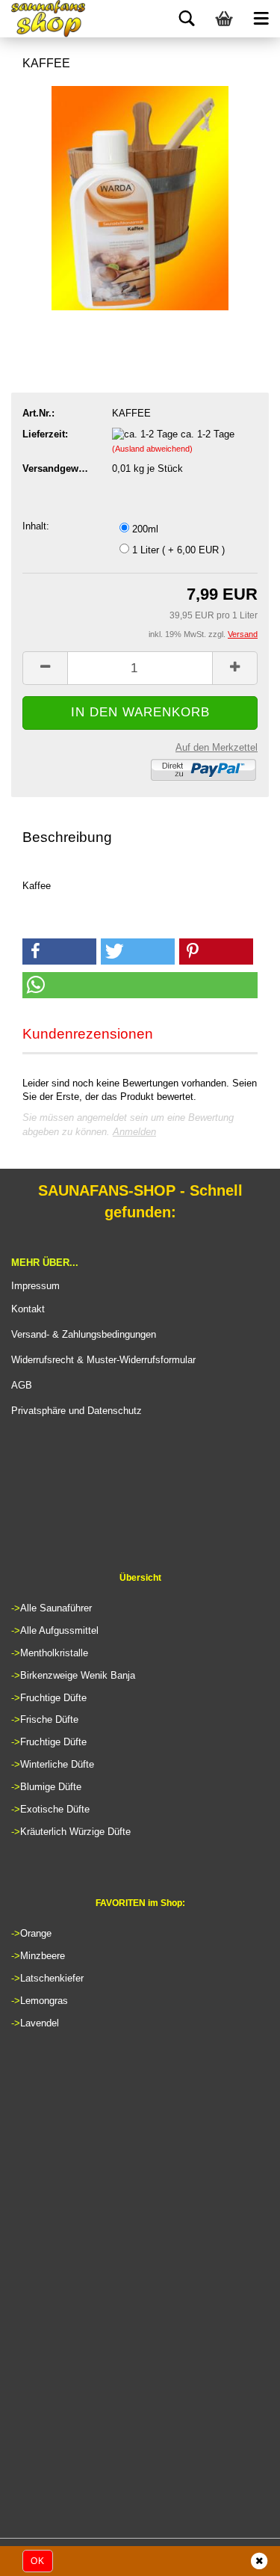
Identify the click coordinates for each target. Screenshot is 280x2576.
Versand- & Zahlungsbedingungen (84, 1334)
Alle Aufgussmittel (59, 1630)
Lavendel (40, 2023)
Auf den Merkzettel (217, 747)
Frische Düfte (49, 1719)
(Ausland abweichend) (152, 449)
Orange (36, 1933)
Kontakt (28, 1309)
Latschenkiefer (52, 1978)
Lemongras (44, 2001)
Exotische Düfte (55, 1809)
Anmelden (134, 1132)
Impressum (35, 1286)
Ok (38, 2561)
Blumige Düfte (51, 1787)
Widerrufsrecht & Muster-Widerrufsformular (103, 1360)
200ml (144, 529)
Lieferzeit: (45, 434)
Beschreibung (67, 837)
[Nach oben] (239, 2557)
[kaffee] (140, 197)
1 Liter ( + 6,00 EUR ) (177, 550)
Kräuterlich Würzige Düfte (75, 1832)
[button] (59, 952)
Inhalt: (36, 526)
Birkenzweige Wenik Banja (78, 1675)
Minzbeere (43, 1956)
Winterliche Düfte (57, 1764)
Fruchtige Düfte (53, 1698)
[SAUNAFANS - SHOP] (49, 19)
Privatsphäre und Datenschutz (77, 1411)
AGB (22, 1385)
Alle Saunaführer (56, 1608)
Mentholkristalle (54, 1653)
